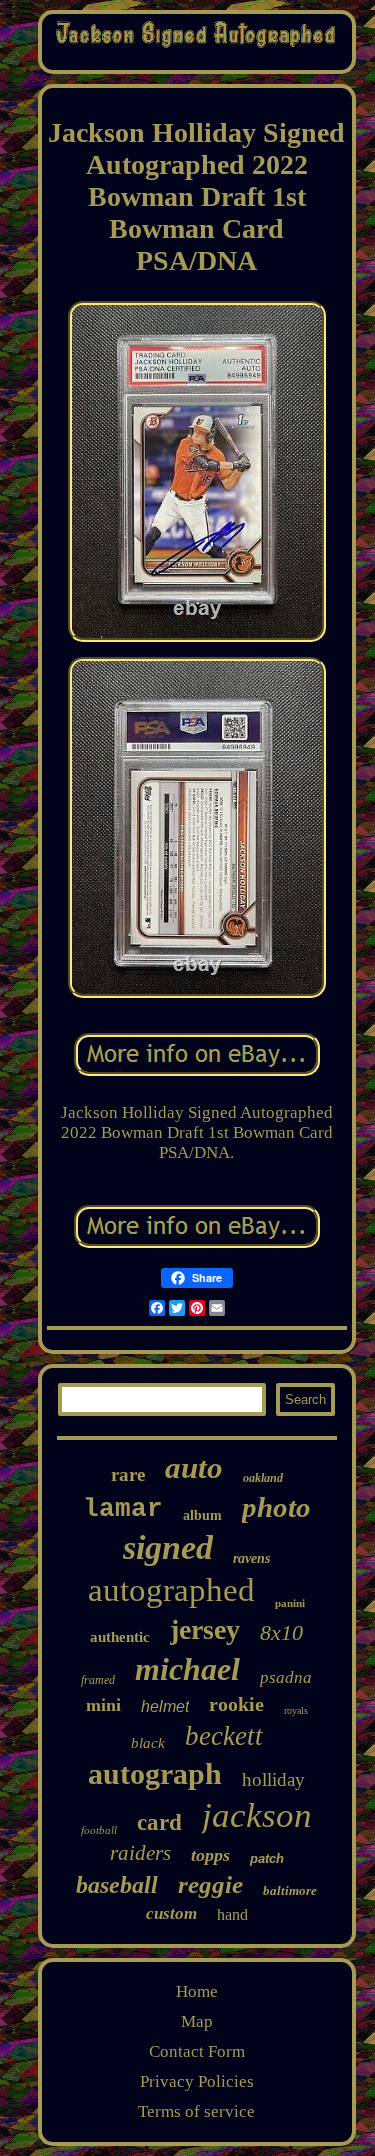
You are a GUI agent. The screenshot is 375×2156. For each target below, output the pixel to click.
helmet (165, 1706)
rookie (236, 1704)
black (148, 1743)
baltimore (290, 1890)
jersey (205, 1629)
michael (187, 1669)
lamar (123, 1509)
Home (197, 1991)
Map (197, 2021)
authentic (120, 1637)
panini (290, 1603)
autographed (171, 1590)
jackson (257, 1815)
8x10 (281, 1632)
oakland (263, 1478)
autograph (155, 1773)
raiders (140, 1853)
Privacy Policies (197, 2081)
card (159, 1822)
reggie (210, 1884)
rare (128, 1474)
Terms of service (196, 2111)
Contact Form (197, 2051)
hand (232, 1914)
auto (194, 1467)
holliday (273, 1779)
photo (276, 1507)
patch (267, 1858)
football (99, 1830)
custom (171, 1913)
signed (168, 1547)
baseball (117, 1885)
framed (98, 1680)
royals (296, 1710)
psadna (286, 1677)
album (202, 1515)
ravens (251, 1558)
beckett (224, 1736)
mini (103, 1705)
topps (210, 1855)
